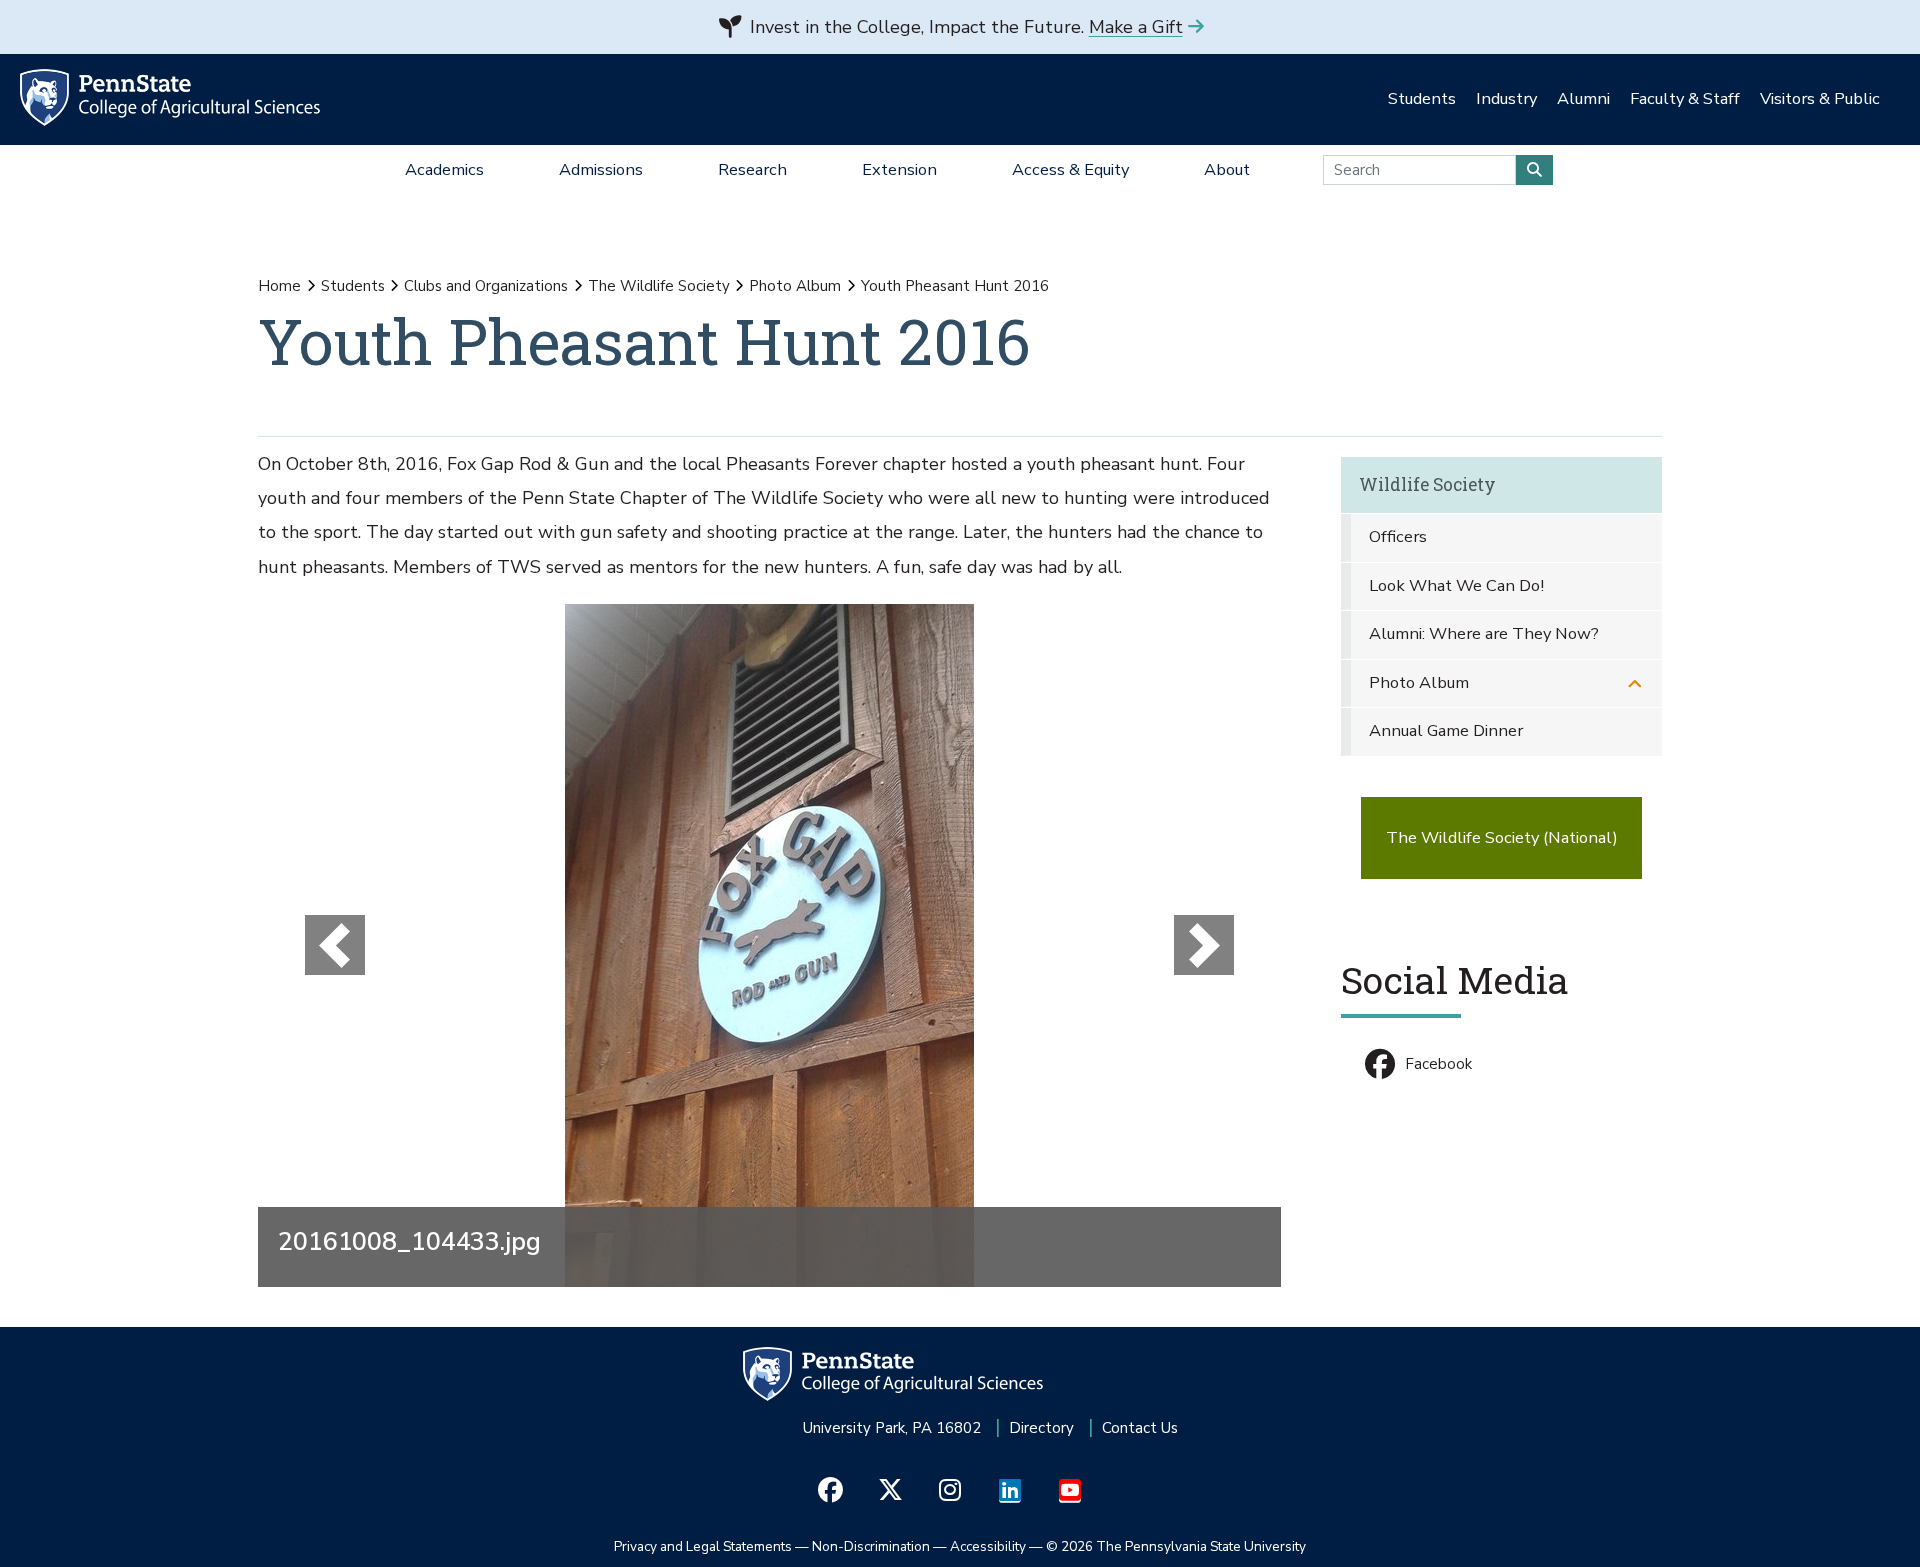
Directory (1041, 1428)
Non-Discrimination (871, 1546)
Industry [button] (1506, 98)
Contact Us (1140, 1428)
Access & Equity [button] (1070, 169)
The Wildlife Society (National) (1502, 837)
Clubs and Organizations (486, 286)
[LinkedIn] (1010, 1491)
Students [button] (1422, 98)
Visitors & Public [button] (1820, 98)
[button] (334, 945)
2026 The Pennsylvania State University (1176, 1546)
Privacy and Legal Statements (703, 1546)
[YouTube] (1070, 1491)
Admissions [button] (601, 169)
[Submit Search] (1534, 170)
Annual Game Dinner (1446, 730)
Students (353, 286)
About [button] (1227, 169)
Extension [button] (899, 169)
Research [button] (752, 169)
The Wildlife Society (659, 286)
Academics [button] (444, 169)
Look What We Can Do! (1456, 585)
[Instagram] (950, 1491)
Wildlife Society (1427, 484)
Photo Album (795, 286)
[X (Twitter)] (890, 1491)
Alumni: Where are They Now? (1484, 633)
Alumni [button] (1583, 98)
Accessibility (988, 1546)
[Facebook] (830, 1491)
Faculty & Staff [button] (1685, 98)
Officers (1398, 536)
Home (279, 286)
